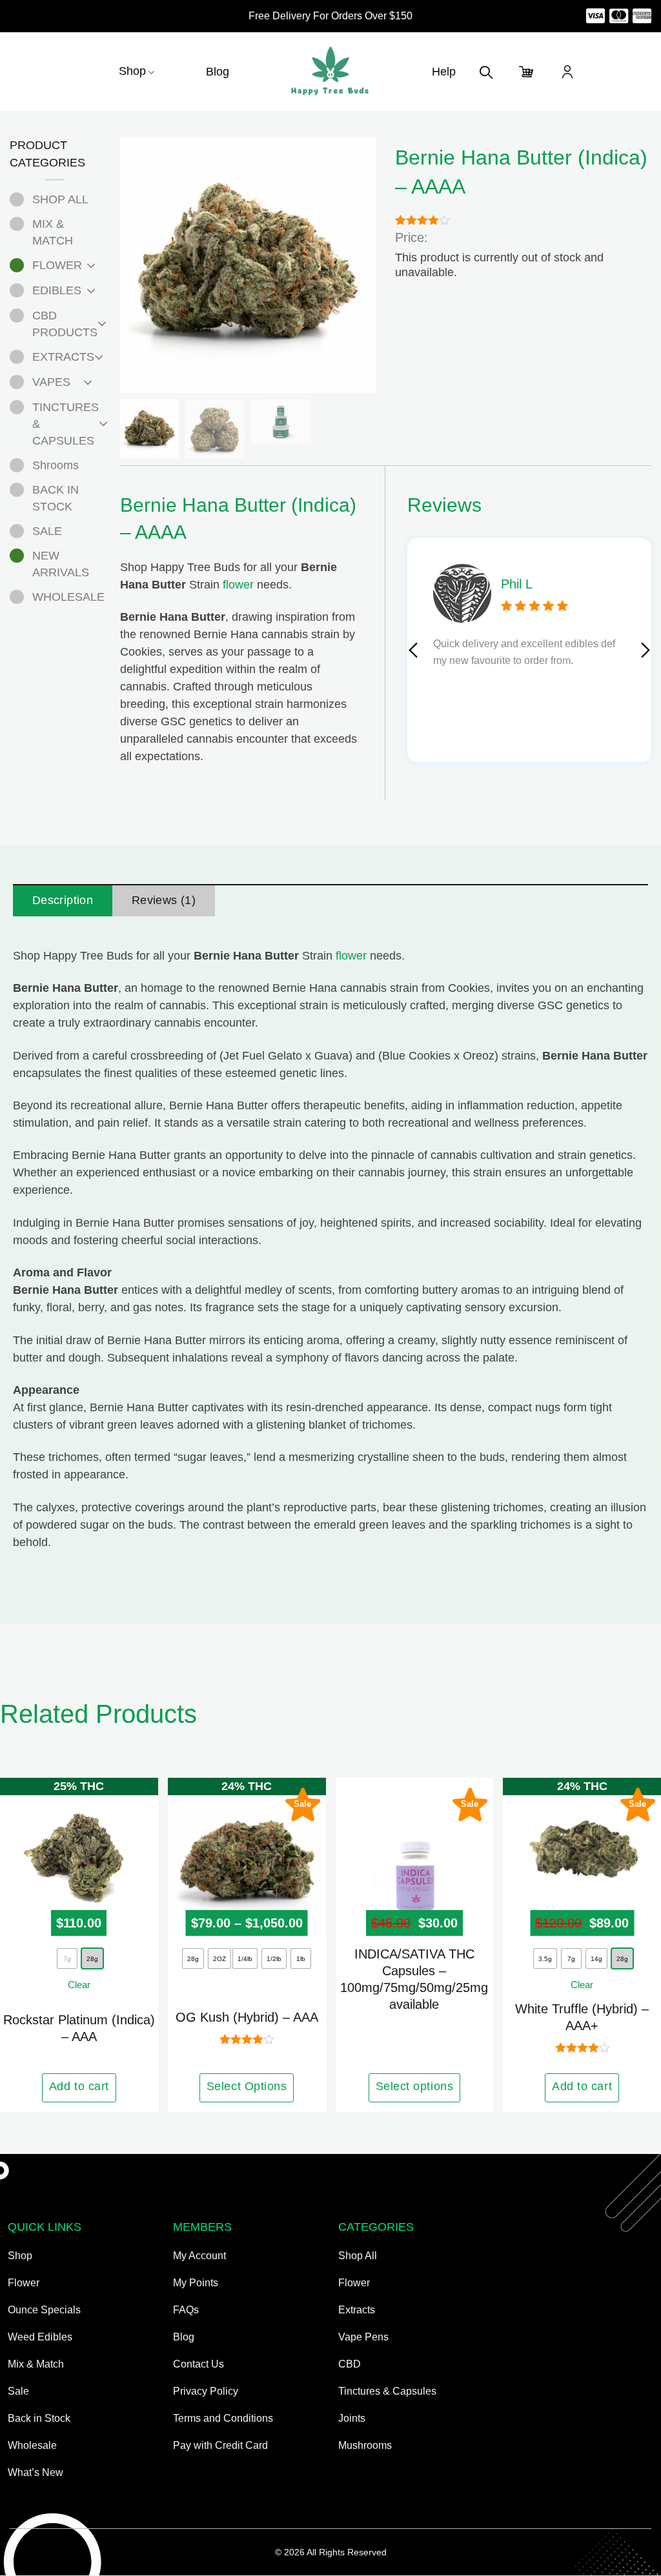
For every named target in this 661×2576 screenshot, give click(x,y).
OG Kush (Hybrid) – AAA (247, 2017)
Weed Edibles (40, 2337)
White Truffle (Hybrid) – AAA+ (582, 2017)
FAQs (186, 2310)
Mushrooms (365, 2445)
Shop (132, 71)
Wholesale (32, 2445)
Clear (79, 1985)
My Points (196, 2283)
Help (444, 72)
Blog (218, 72)
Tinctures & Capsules (387, 2391)
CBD (350, 2364)
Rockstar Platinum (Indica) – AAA (79, 2028)
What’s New (36, 2472)
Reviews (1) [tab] (164, 900)
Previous (413, 650)
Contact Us (198, 2364)
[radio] (92, 1958)
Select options (415, 2086)
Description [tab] (63, 900)
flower (238, 585)
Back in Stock (39, 2418)
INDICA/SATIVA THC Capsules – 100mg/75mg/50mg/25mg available (414, 1979)
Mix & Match (36, 2364)
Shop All (358, 2256)
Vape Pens (363, 2337)
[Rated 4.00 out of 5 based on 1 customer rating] (523, 219)
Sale (18, 2391)
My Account (199, 2256)
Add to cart (79, 2086)
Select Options (247, 2086)
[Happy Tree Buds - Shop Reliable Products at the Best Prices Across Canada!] (330, 72)
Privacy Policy (206, 2391)
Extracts (357, 2310)
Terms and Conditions (223, 2418)
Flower (24, 2283)
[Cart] (527, 72)
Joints (352, 2418)
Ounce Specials (44, 2310)
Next (646, 650)
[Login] (567, 72)
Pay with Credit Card (220, 2445)
